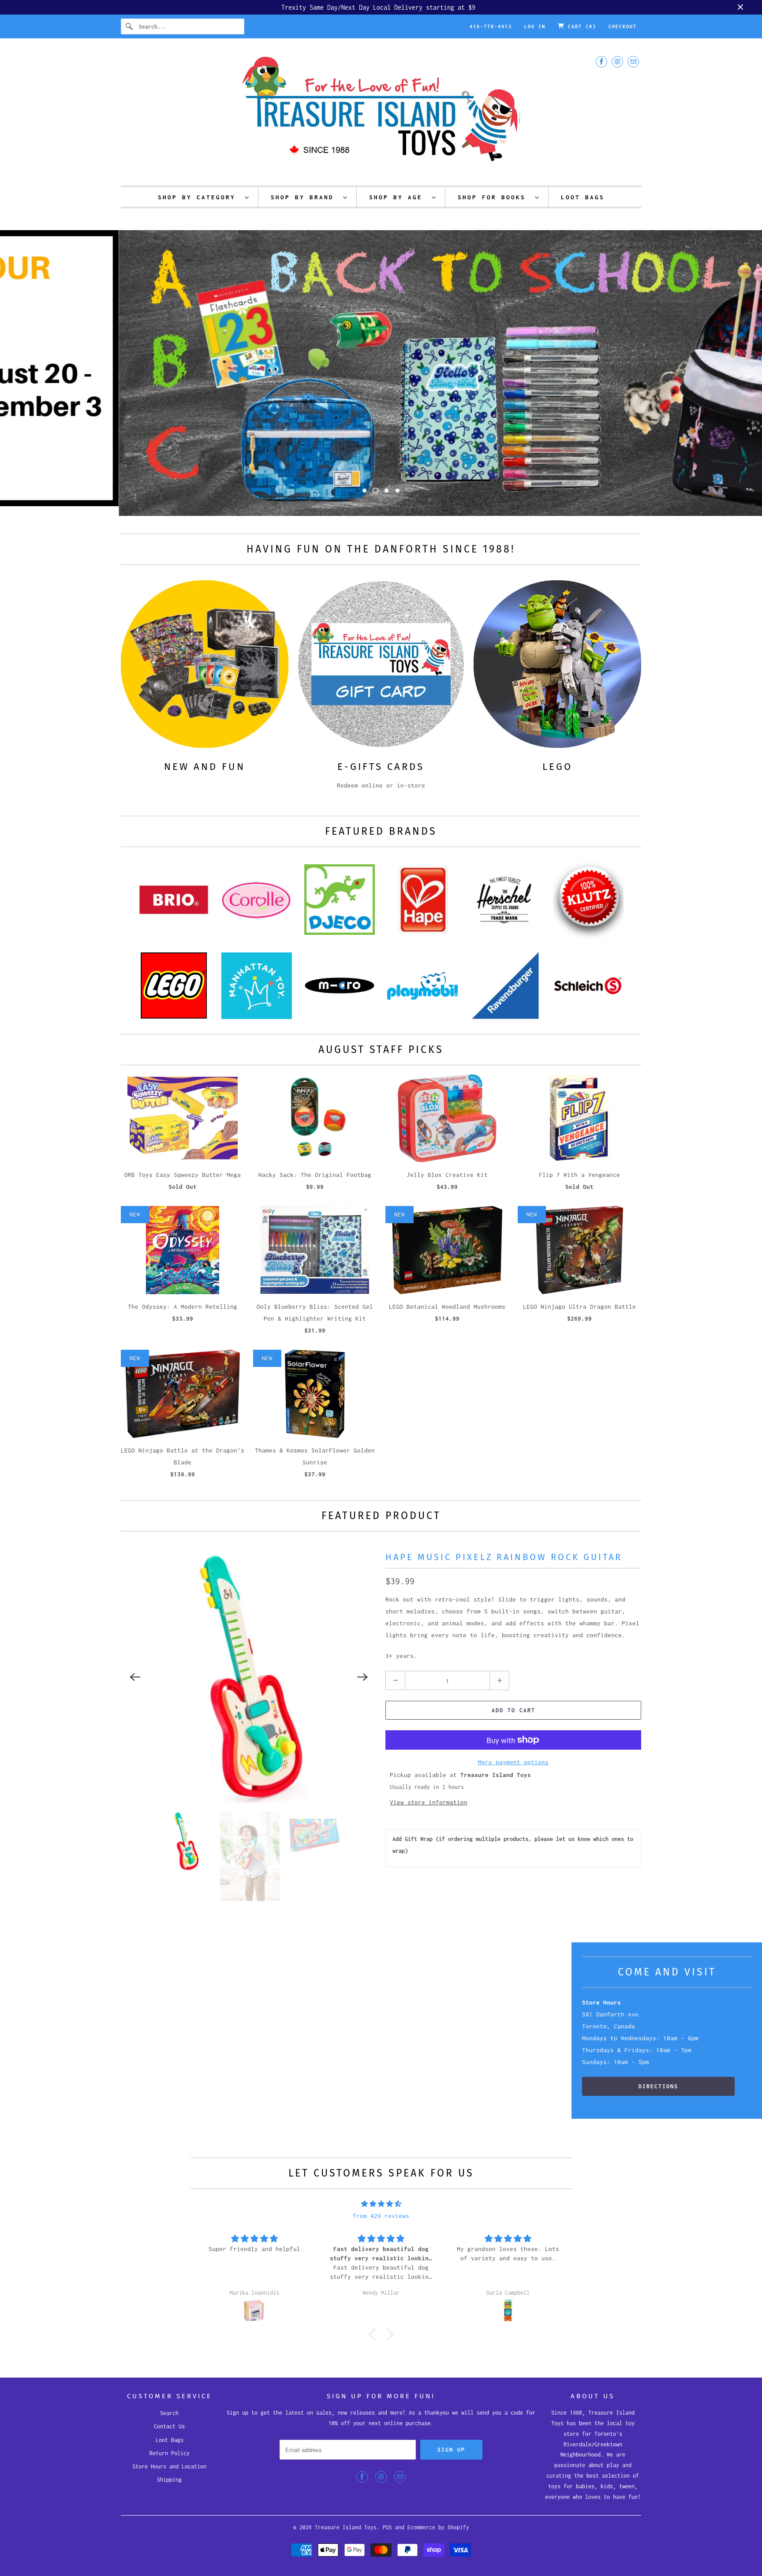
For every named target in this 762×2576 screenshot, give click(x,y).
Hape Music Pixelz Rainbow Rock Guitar (504, 1557)
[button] (374, 2334)
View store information (429, 1802)
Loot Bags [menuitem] (583, 197)
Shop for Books (494, 197)
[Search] (130, 26)
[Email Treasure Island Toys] (633, 62)
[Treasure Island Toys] (381, 114)
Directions (658, 2086)
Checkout (623, 26)
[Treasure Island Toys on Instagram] (617, 62)
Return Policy (170, 2453)
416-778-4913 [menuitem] (491, 26)
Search (169, 2413)
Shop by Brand (305, 197)
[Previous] (135, 1677)
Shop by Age (398, 197)
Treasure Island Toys (346, 2527)
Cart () (580, 26)
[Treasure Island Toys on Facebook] (601, 62)
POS (387, 2527)
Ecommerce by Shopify (438, 2527)
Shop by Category (199, 197)
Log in (535, 26)
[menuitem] (204, 197)
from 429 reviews (381, 2216)
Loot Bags (170, 2440)
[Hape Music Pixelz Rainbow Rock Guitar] (249, 1677)
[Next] (362, 1677)
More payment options (513, 1762)
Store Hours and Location (169, 2466)
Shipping (169, 2480)
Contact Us (169, 2426)
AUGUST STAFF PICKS (381, 1049)
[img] (381, 2204)
